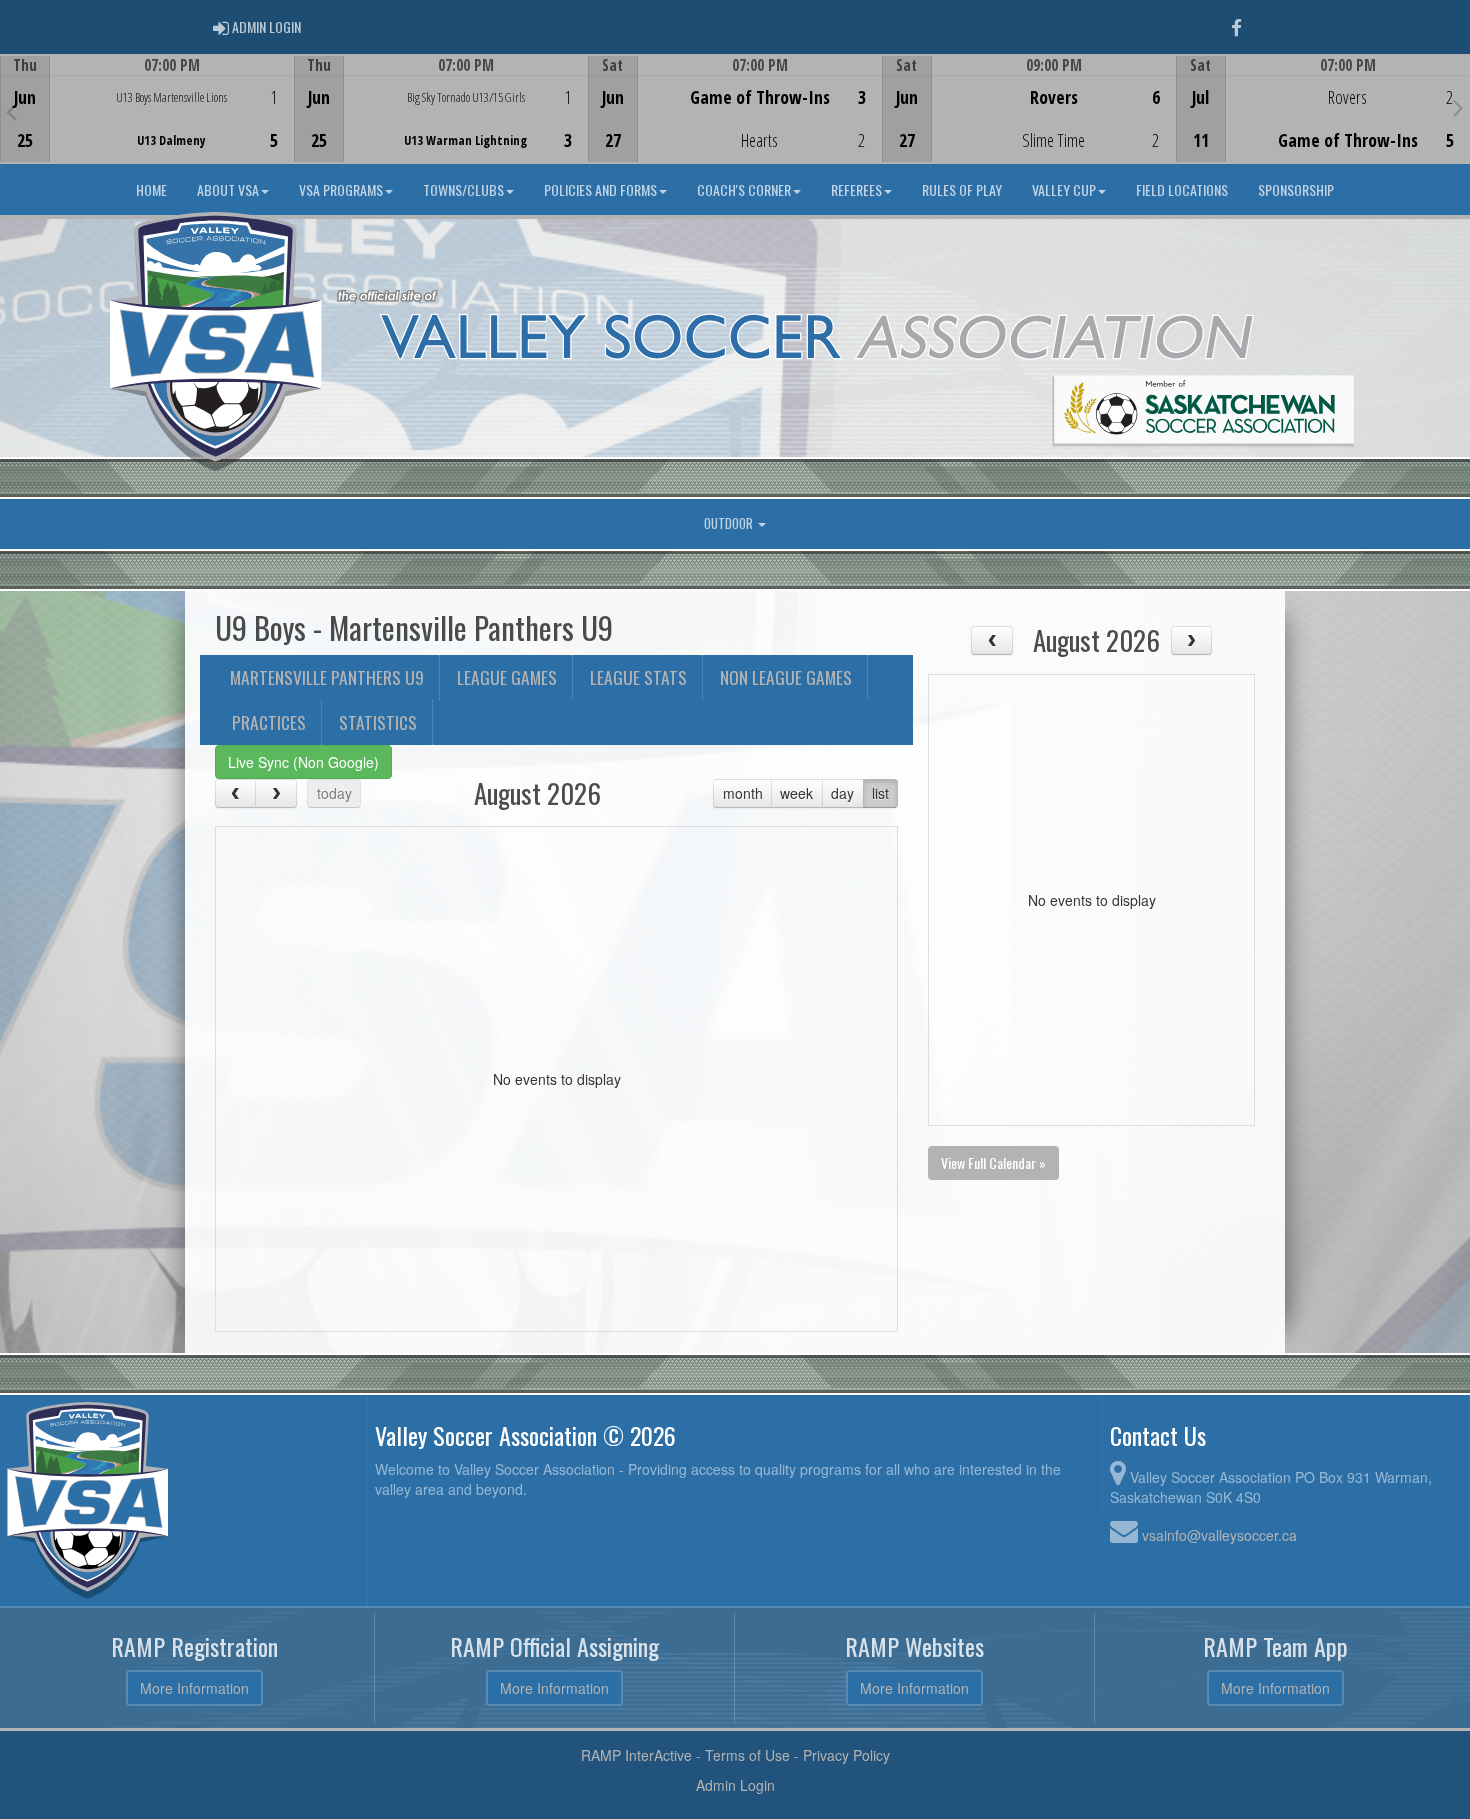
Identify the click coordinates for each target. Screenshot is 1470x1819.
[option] (147, 109)
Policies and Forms (600, 189)
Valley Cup (1064, 189)
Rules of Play (962, 189)
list (880, 793)
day (842, 793)
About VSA (228, 189)
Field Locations (1182, 189)
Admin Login (735, 1785)
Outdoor (730, 523)
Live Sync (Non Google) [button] (303, 762)
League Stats (638, 677)
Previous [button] (11, 111)
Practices (269, 722)
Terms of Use (747, 1755)
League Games (507, 677)
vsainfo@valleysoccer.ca (1219, 1535)
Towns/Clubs (463, 189)
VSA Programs (341, 189)
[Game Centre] (147, 124)
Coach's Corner (744, 189)
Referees (856, 189)
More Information (194, 1688)
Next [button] (1458, 107)
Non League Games (786, 677)
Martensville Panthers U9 (327, 677)
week (796, 793)
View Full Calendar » (993, 1162)
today (334, 793)
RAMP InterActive (636, 1755)
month (743, 793)
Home (151, 189)
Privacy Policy (846, 1755)
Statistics (378, 722)
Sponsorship (1296, 189)
